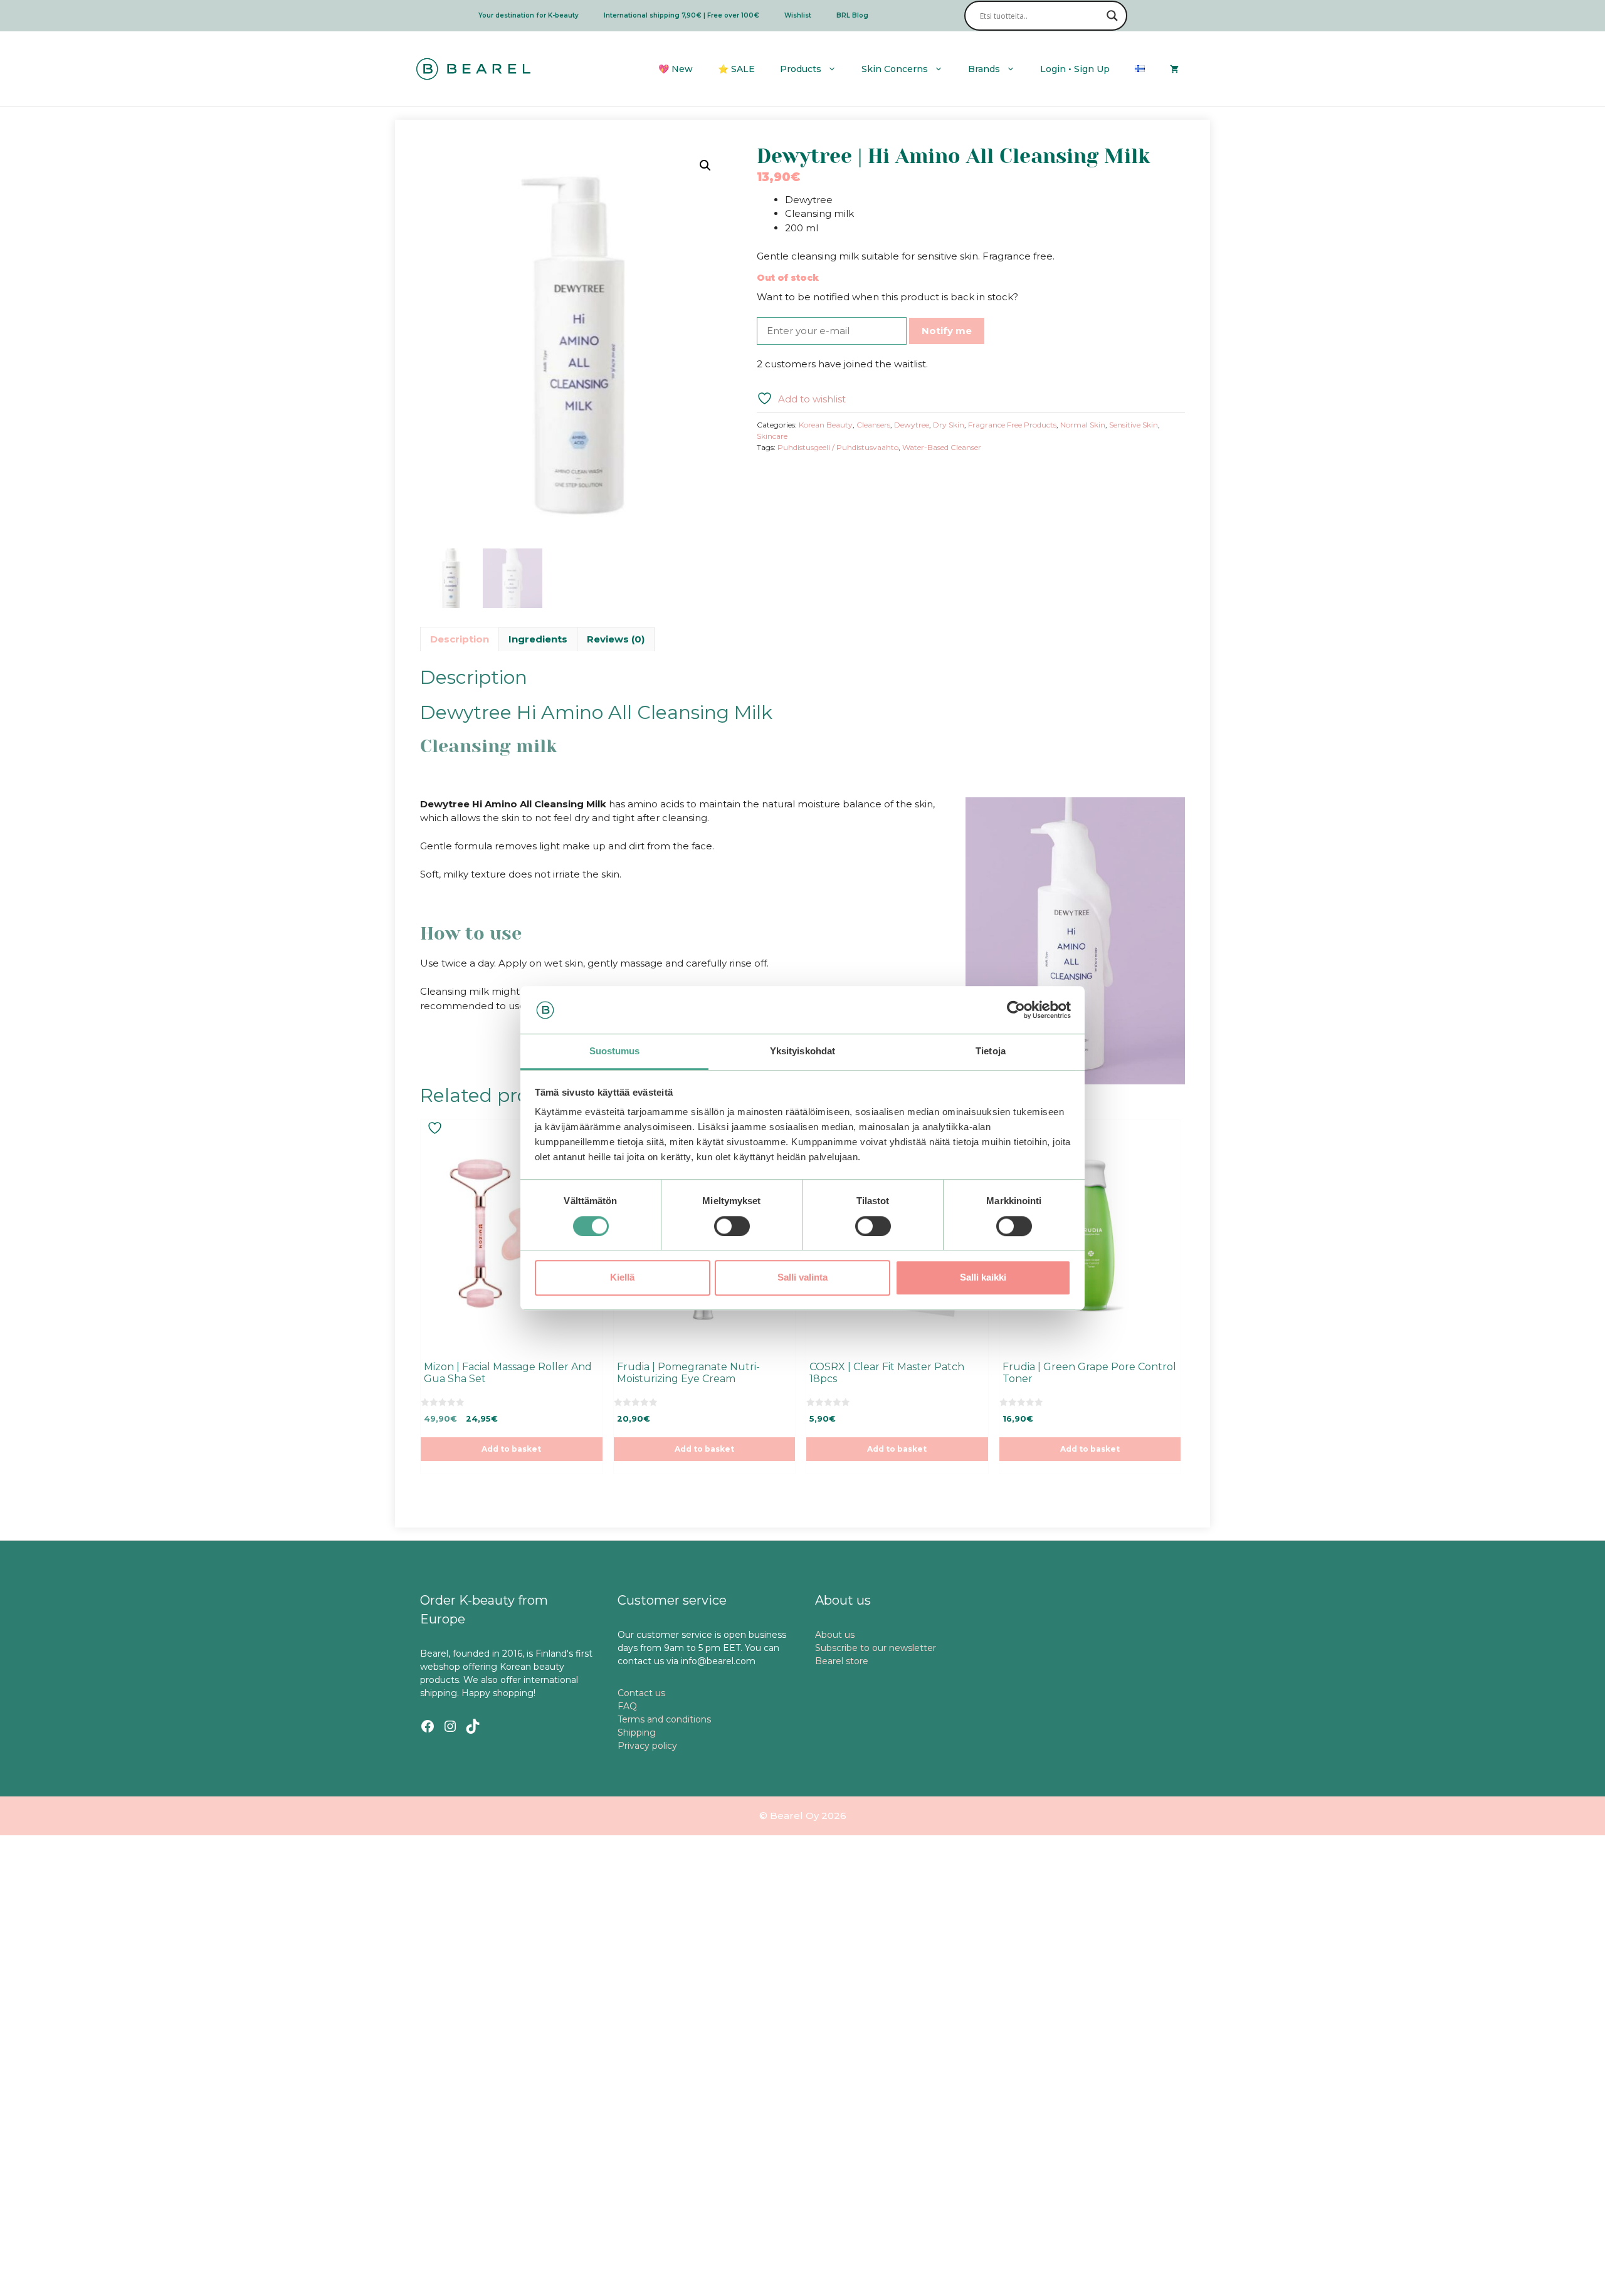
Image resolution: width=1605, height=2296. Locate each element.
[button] (705, 165)
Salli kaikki (983, 1277)
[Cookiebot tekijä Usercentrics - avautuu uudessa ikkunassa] (1016, 1010)
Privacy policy (647, 1746)
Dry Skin (949, 425)
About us (835, 1635)
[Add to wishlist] (436, 1128)
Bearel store (842, 1661)
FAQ (627, 1706)
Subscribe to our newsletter (876, 1648)
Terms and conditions (664, 1719)
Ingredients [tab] (538, 639)
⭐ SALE (736, 69)
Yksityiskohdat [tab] (802, 1051)
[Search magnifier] (1112, 16)
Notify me (947, 331)
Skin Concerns (895, 69)
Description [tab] (460, 639)
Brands (984, 69)
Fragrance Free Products (1012, 425)
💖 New (676, 69)
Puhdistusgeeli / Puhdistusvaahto (838, 447)
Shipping (637, 1732)
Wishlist (798, 15)
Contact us (641, 1693)
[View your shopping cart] (1174, 69)
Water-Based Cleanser (942, 447)
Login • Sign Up (1075, 69)
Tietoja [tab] (991, 1051)
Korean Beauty (826, 425)
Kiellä (622, 1277)
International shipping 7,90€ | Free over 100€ (681, 15)
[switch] (732, 1226)
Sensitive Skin (1134, 425)
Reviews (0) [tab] (616, 639)
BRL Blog (852, 15)
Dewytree (912, 425)
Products (801, 69)
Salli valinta (802, 1277)
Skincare (772, 436)
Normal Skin (1083, 425)
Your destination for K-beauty (529, 15)
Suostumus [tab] (615, 1051)
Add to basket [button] (511, 1449)
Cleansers (873, 425)
